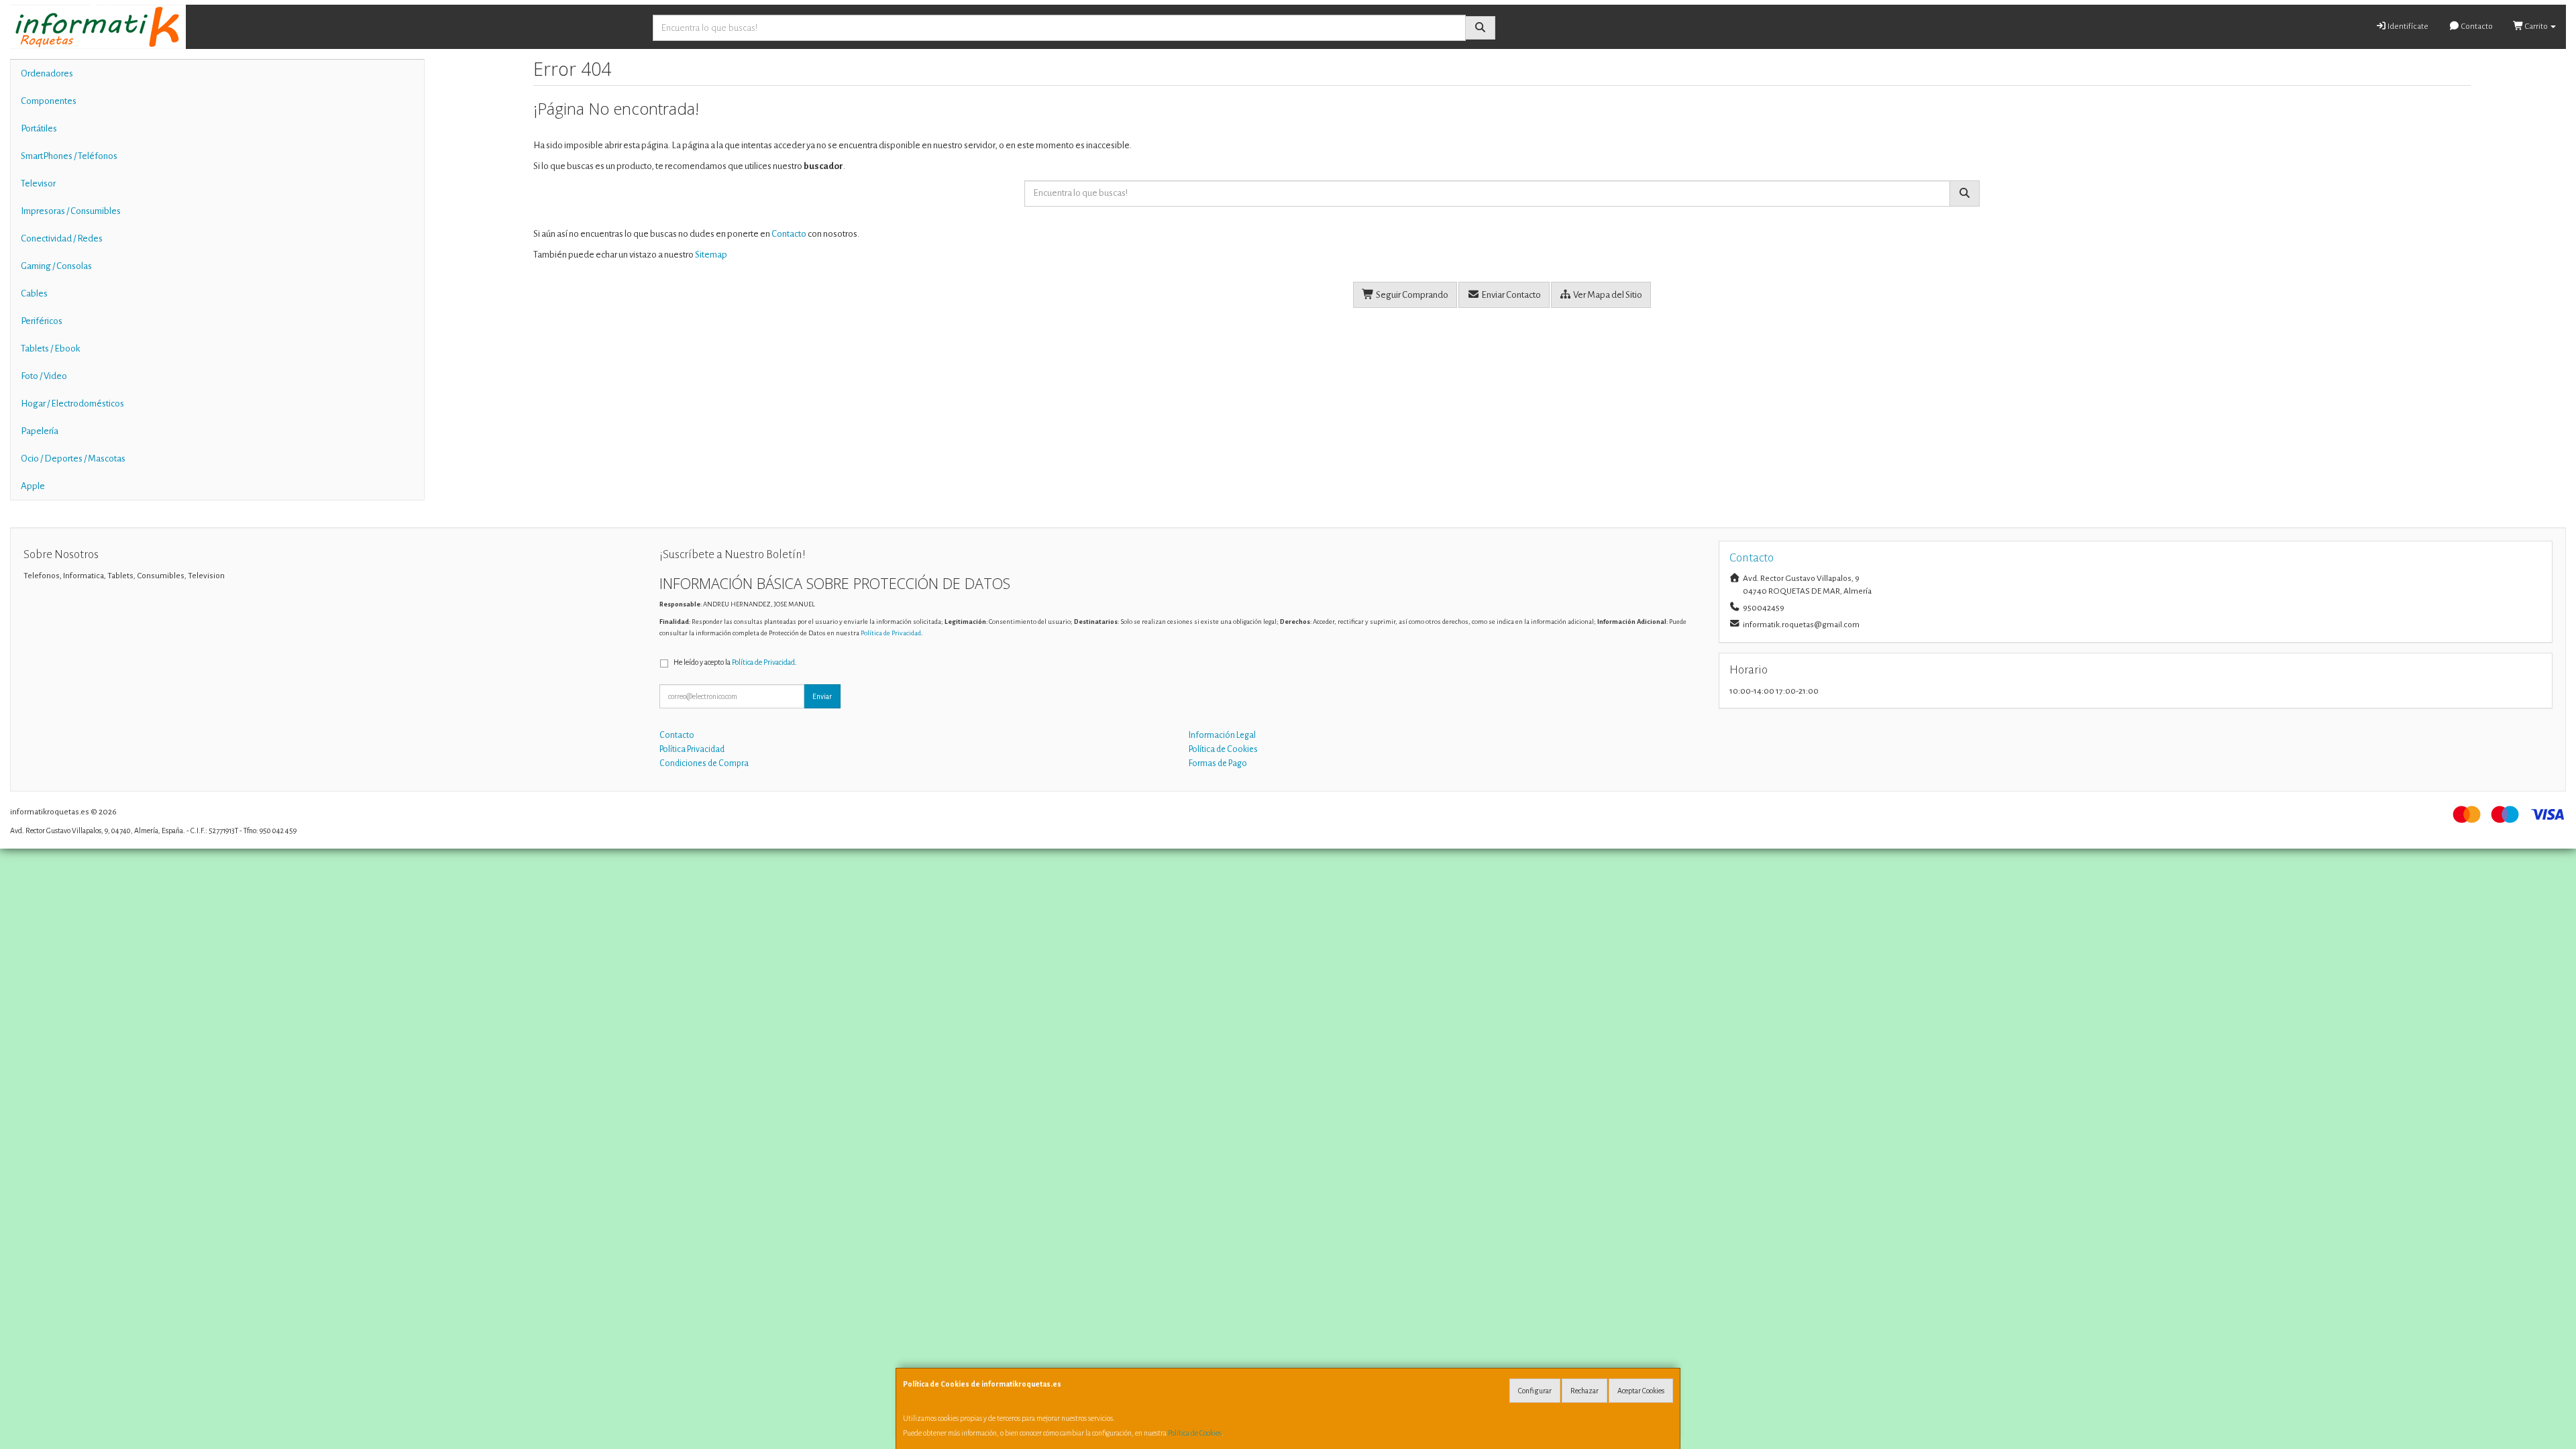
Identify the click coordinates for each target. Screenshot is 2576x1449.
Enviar (822, 696)
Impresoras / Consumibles (71, 211)
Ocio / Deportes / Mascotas (73, 459)
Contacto (2476, 26)
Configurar (1535, 1391)
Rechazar (1585, 1391)
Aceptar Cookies (1641, 1391)
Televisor (38, 183)
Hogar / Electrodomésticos (72, 404)
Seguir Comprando (1411, 295)
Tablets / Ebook (50, 348)
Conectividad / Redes (62, 238)
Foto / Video (44, 376)
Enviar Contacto (1510, 295)
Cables (34, 293)
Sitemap (711, 255)
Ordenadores (47, 73)
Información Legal (1222, 735)
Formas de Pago (1218, 763)
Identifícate (2407, 26)
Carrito (2536, 26)
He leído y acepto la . (735, 662)
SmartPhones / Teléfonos (69, 156)
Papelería (40, 431)
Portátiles (39, 128)
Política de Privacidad (891, 633)
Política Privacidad (692, 749)
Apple (33, 486)
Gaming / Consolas (56, 266)
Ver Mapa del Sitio (1607, 295)
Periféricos (42, 321)
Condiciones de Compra (704, 763)
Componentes (49, 101)
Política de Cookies (1195, 1433)
